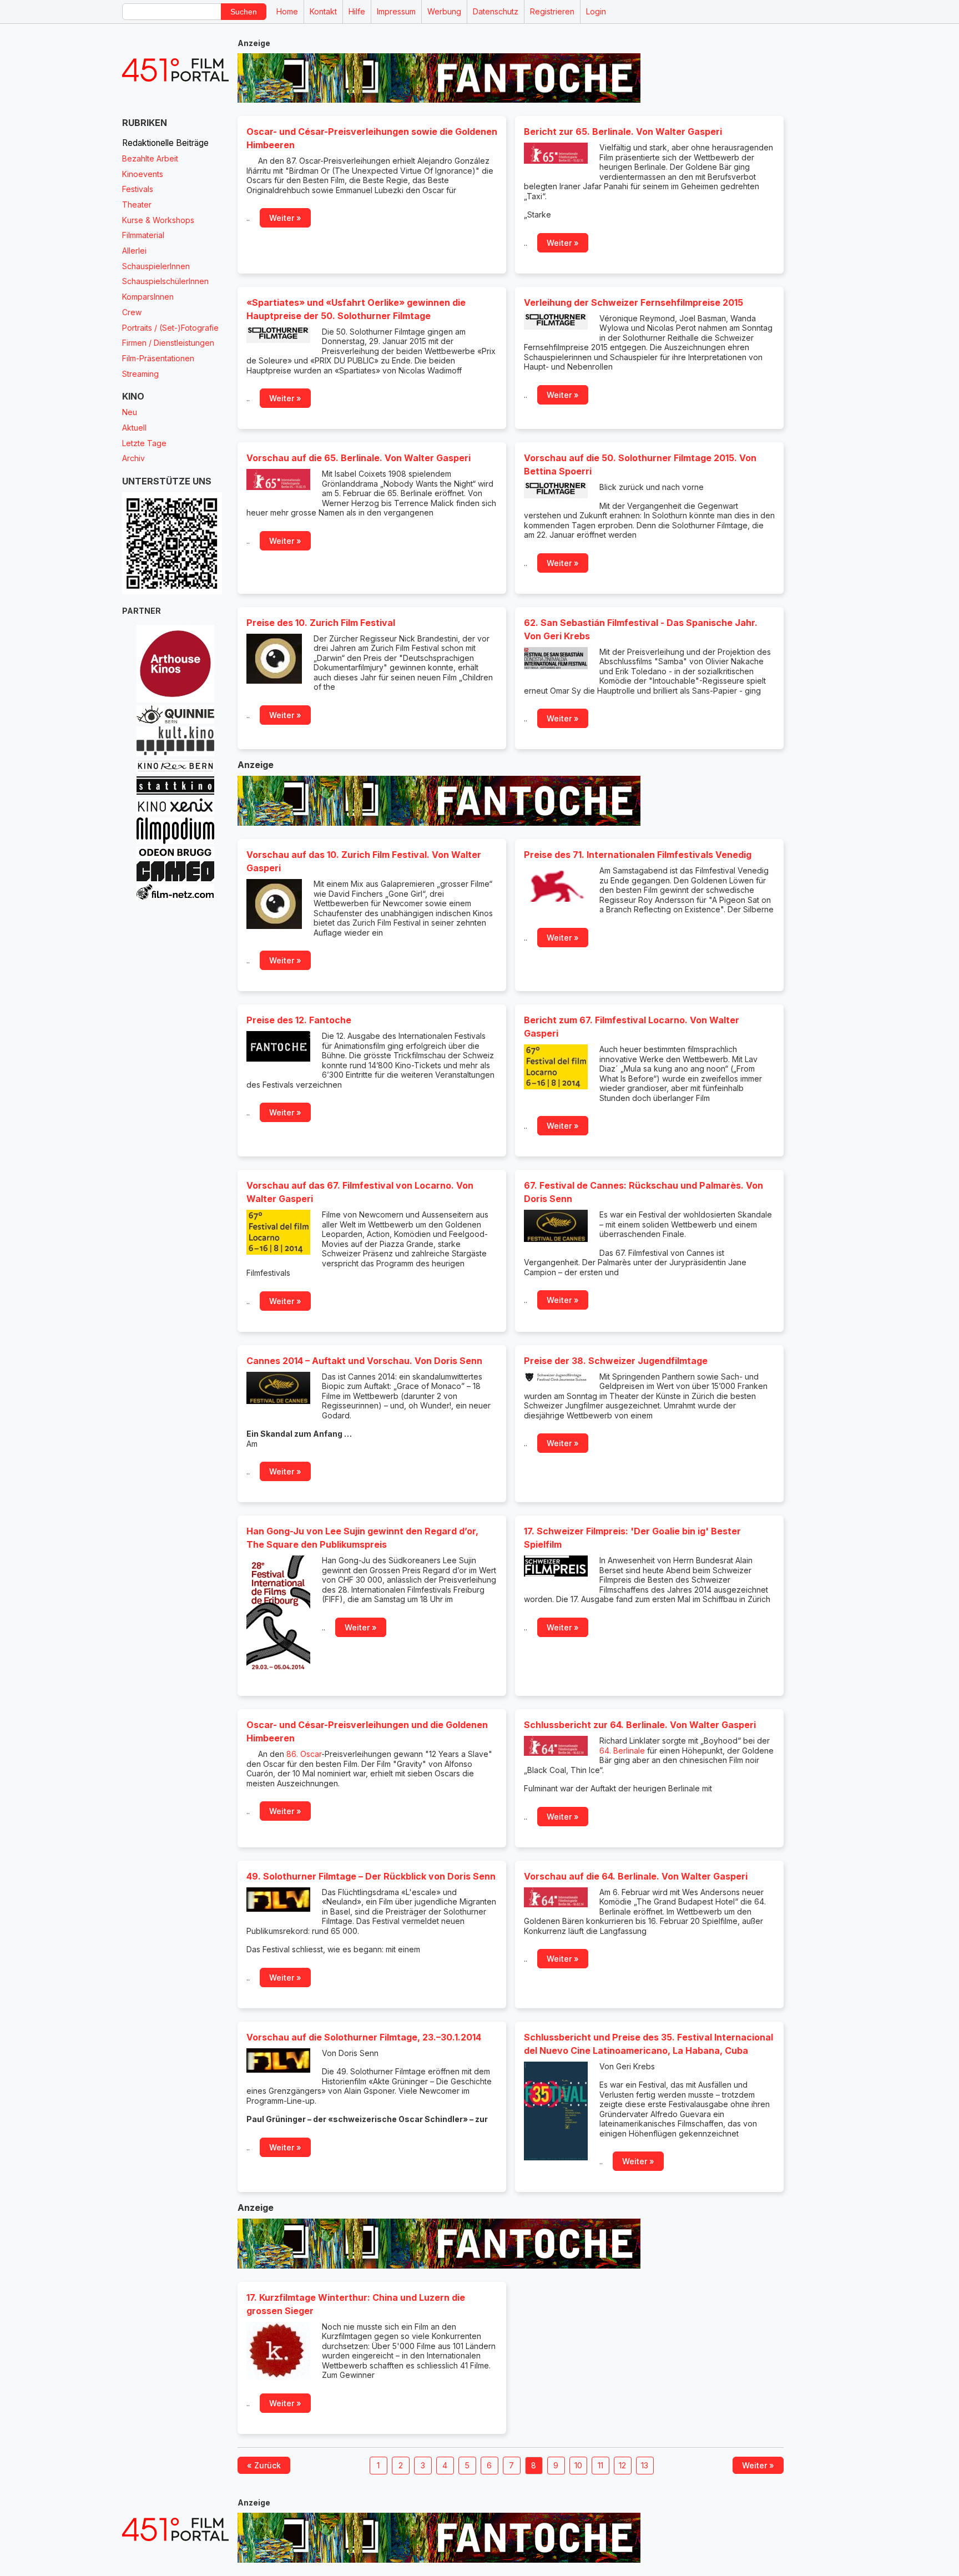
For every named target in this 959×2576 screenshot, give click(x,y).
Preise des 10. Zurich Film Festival (321, 623)
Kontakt (323, 11)
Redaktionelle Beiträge (165, 143)
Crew (132, 312)
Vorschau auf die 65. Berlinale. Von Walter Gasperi (359, 458)
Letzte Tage (144, 443)
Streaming (140, 374)
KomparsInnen (148, 297)
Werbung (444, 11)
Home (287, 11)
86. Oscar (304, 1754)
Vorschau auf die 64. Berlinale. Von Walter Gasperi (636, 1876)
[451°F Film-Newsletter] (175, 70)
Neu (130, 412)
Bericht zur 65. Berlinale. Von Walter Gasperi (623, 132)
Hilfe (357, 11)
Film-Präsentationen (158, 358)
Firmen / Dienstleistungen (168, 343)
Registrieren (552, 11)
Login (596, 11)
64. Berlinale (622, 1751)
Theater (137, 204)
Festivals (138, 189)
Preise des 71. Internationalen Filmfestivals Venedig (638, 855)
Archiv (133, 458)
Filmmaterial (143, 235)
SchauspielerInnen (156, 266)
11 (600, 2465)
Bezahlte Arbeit (150, 158)
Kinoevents (143, 174)
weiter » (285, 218)
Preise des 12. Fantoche (299, 1020)
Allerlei (134, 251)
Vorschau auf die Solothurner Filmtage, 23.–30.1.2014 (364, 2037)
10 (578, 2465)
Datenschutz (496, 11)
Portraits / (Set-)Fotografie (170, 328)
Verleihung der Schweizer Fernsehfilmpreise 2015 (634, 302)
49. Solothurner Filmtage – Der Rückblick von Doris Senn (371, 1876)
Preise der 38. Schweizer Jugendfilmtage (616, 1361)
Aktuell (134, 428)
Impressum (396, 11)
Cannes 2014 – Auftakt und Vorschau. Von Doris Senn (364, 1361)
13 (645, 2465)
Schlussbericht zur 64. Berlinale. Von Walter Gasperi (640, 1725)
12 (622, 2465)
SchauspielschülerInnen (165, 281)
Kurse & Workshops (158, 220)
